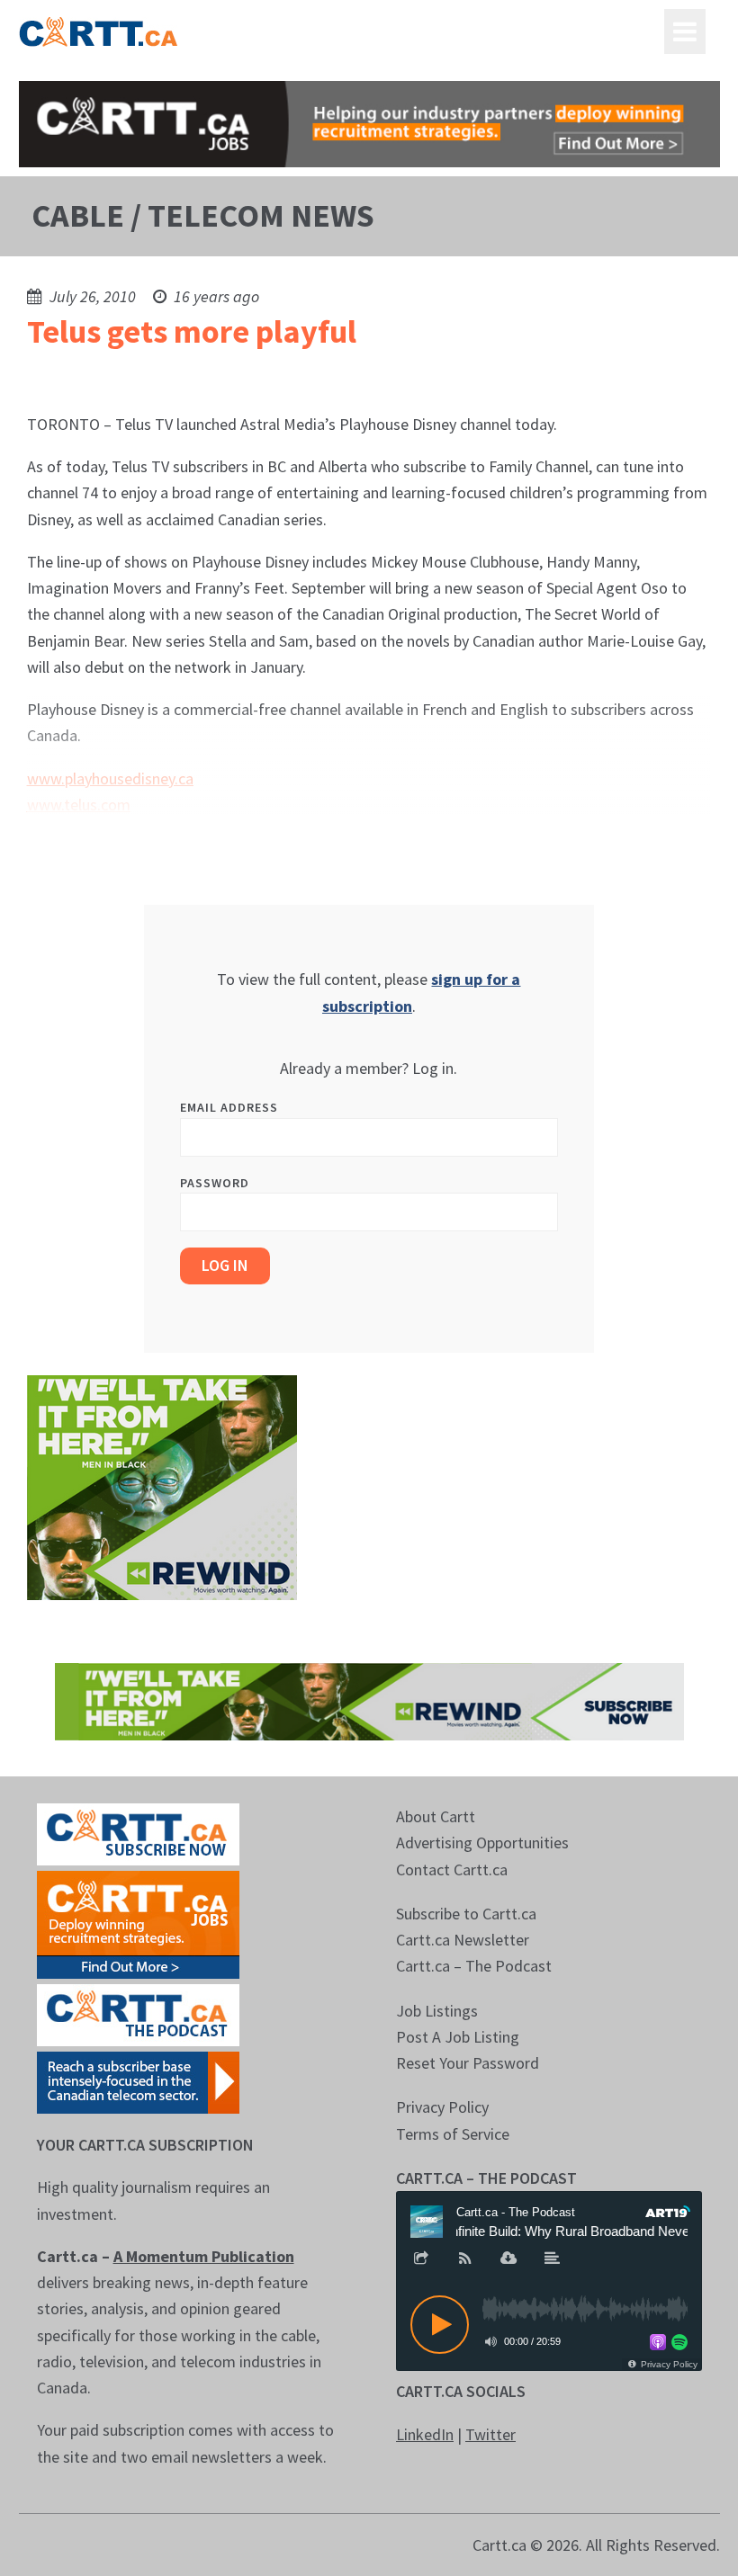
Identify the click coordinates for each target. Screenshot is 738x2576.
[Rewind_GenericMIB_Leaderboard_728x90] (369, 1699)
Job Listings (437, 2011)
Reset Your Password (468, 2063)
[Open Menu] (685, 31)
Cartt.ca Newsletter (463, 1940)
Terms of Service (453, 2134)
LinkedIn (425, 2434)
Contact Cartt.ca (452, 1869)
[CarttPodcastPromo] (138, 2013)
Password (215, 1183)
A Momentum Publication (204, 2256)
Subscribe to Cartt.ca (466, 1914)
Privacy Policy (442, 2107)
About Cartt (436, 1816)
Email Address (229, 1107)
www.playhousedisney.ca (110, 778)
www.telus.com (79, 805)
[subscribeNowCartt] (138, 1833)
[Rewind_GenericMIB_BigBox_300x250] (162, 1485)
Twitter (490, 2434)
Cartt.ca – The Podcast (474, 1966)
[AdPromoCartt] (138, 2081)
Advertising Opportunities (482, 1843)
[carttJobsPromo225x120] (138, 1923)
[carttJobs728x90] (369, 124)
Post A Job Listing (458, 2037)
